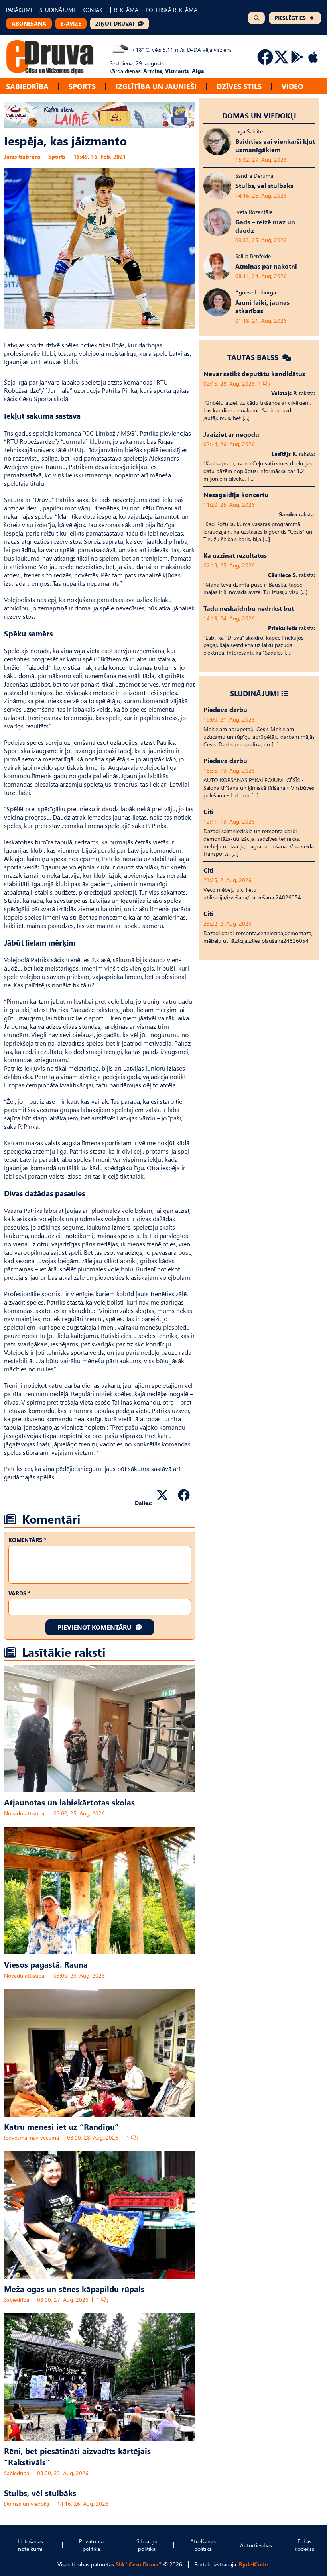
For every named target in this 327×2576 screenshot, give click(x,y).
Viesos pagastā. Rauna (46, 1964)
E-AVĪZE (71, 23)
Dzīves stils (239, 86)
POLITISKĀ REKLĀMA (171, 10)
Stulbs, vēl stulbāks (40, 2492)
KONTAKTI (95, 10)
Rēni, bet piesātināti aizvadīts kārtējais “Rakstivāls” (77, 2456)
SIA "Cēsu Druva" (139, 2564)
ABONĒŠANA (29, 23)
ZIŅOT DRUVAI (115, 23)
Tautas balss (254, 357)
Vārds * (19, 1593)
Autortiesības (256, 2545)
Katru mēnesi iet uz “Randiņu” (61, 2126)
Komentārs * (27, 1540)
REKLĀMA (126, 10)
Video (293, 86)
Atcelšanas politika (203, 2545)
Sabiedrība (27, 86)
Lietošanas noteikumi (30, 2545)
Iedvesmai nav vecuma (32, 2138)
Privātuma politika (91, 2545)
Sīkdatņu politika (147, 2545)
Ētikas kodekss (304, 2545)
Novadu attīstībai (25, 1813)
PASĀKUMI (19, 10)
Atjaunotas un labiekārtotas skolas (69, 1802)
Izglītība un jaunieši (156, 86)
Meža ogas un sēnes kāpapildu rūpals (74, 2288)
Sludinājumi (255, 693)
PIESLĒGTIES (290, 18)
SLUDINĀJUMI (57, 10)
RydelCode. (254, 2564)
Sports (82, 86)
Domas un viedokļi (27, 2504)
